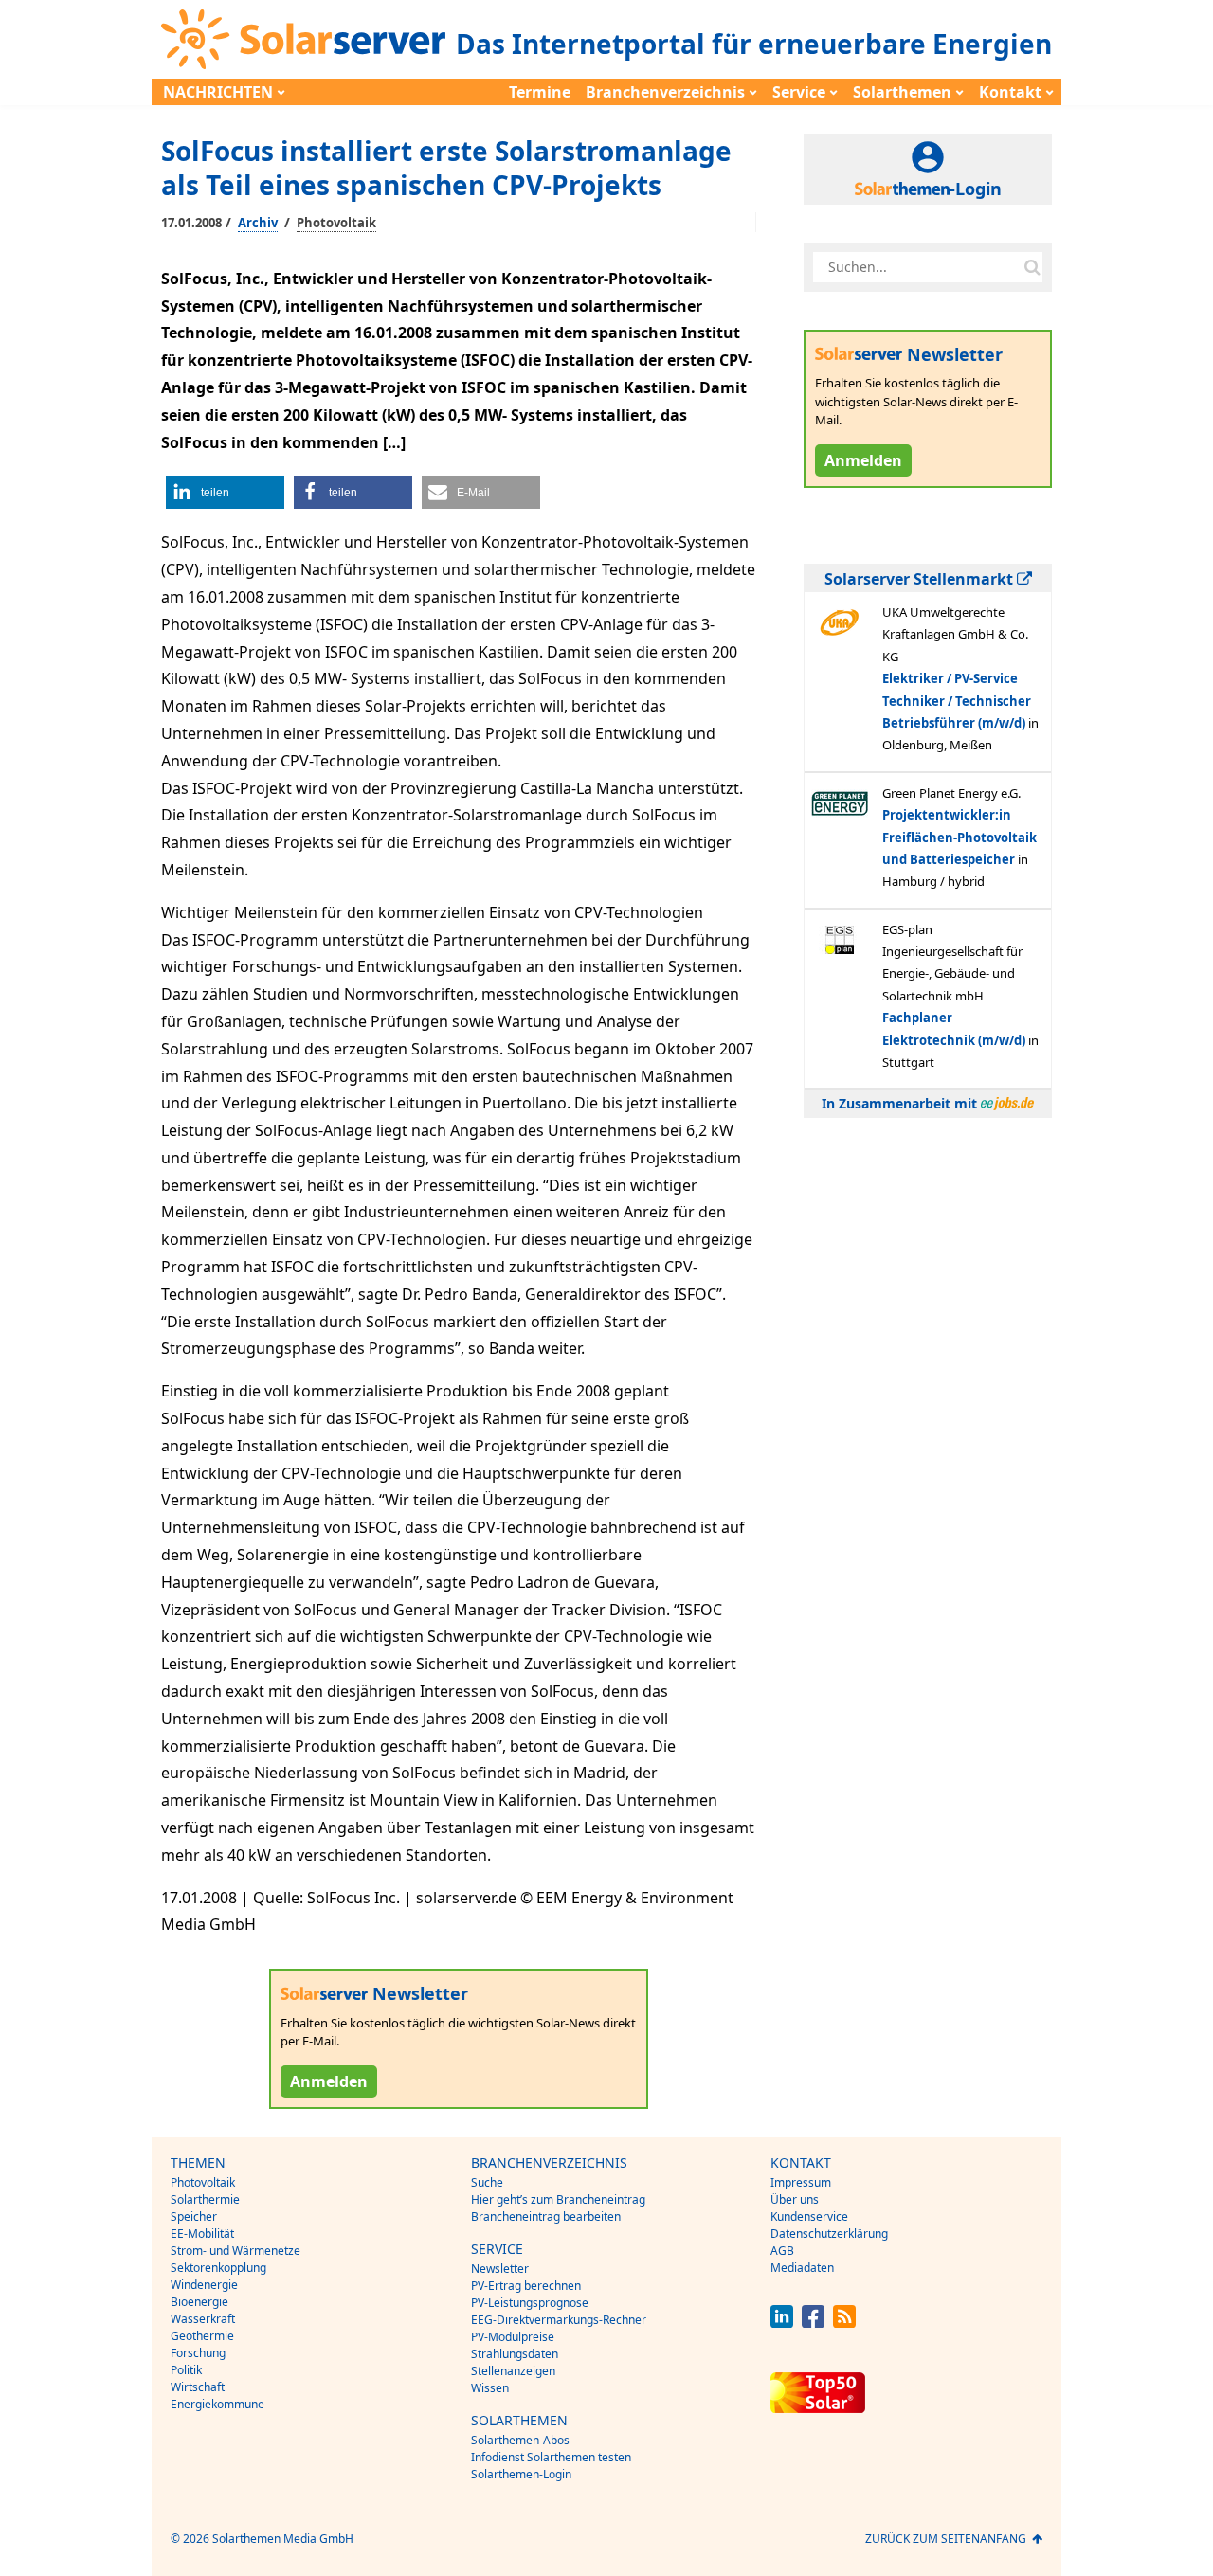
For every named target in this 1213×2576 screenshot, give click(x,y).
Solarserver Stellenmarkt (921, 579)
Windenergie (204, 2285)
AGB (782, 2251)
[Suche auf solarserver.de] (1032, 267)
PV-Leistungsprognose (530, 2303)
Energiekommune (217, 2404)
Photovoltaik (336, 223)
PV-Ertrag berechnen (526, 2286)
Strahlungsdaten (515, 2354)
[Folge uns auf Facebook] (813, 2323)
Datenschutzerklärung (829, 2234)
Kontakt (1010, 92)
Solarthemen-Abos (520, 2440)
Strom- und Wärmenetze (235, 2251)
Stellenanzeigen (513, 2371)
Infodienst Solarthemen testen (551, 2457)
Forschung (198, 2353)
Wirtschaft (198, 2387)
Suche (487, 2182)
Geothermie (202, 2336)
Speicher (194, 2216)
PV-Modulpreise (513, 2337)
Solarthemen (902, 92)
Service (799, 92)
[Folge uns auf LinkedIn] (782, 2323)
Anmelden (329, 2081)
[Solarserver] (303, 39)
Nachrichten (218, 92)
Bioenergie (199, 2302)
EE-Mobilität (202, 2234)
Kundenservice (809, 2216)
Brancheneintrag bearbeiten (546, 2216)
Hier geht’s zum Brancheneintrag (558, 2199)
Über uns (795, 2199)
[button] (225, 492)
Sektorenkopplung (218, 2268)
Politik (186, 2370)
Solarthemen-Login (521, 2474)
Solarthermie (205, 2199)
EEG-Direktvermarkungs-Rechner (559, 2320)
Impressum (801, 2182)
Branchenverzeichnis (665, 92)
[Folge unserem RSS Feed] (844, 2323)
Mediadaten (802, 2268)
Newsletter (500, 2269)
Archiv (258, 223)
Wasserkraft (203, 2319)
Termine (540, 92)
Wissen (490, 2388)
